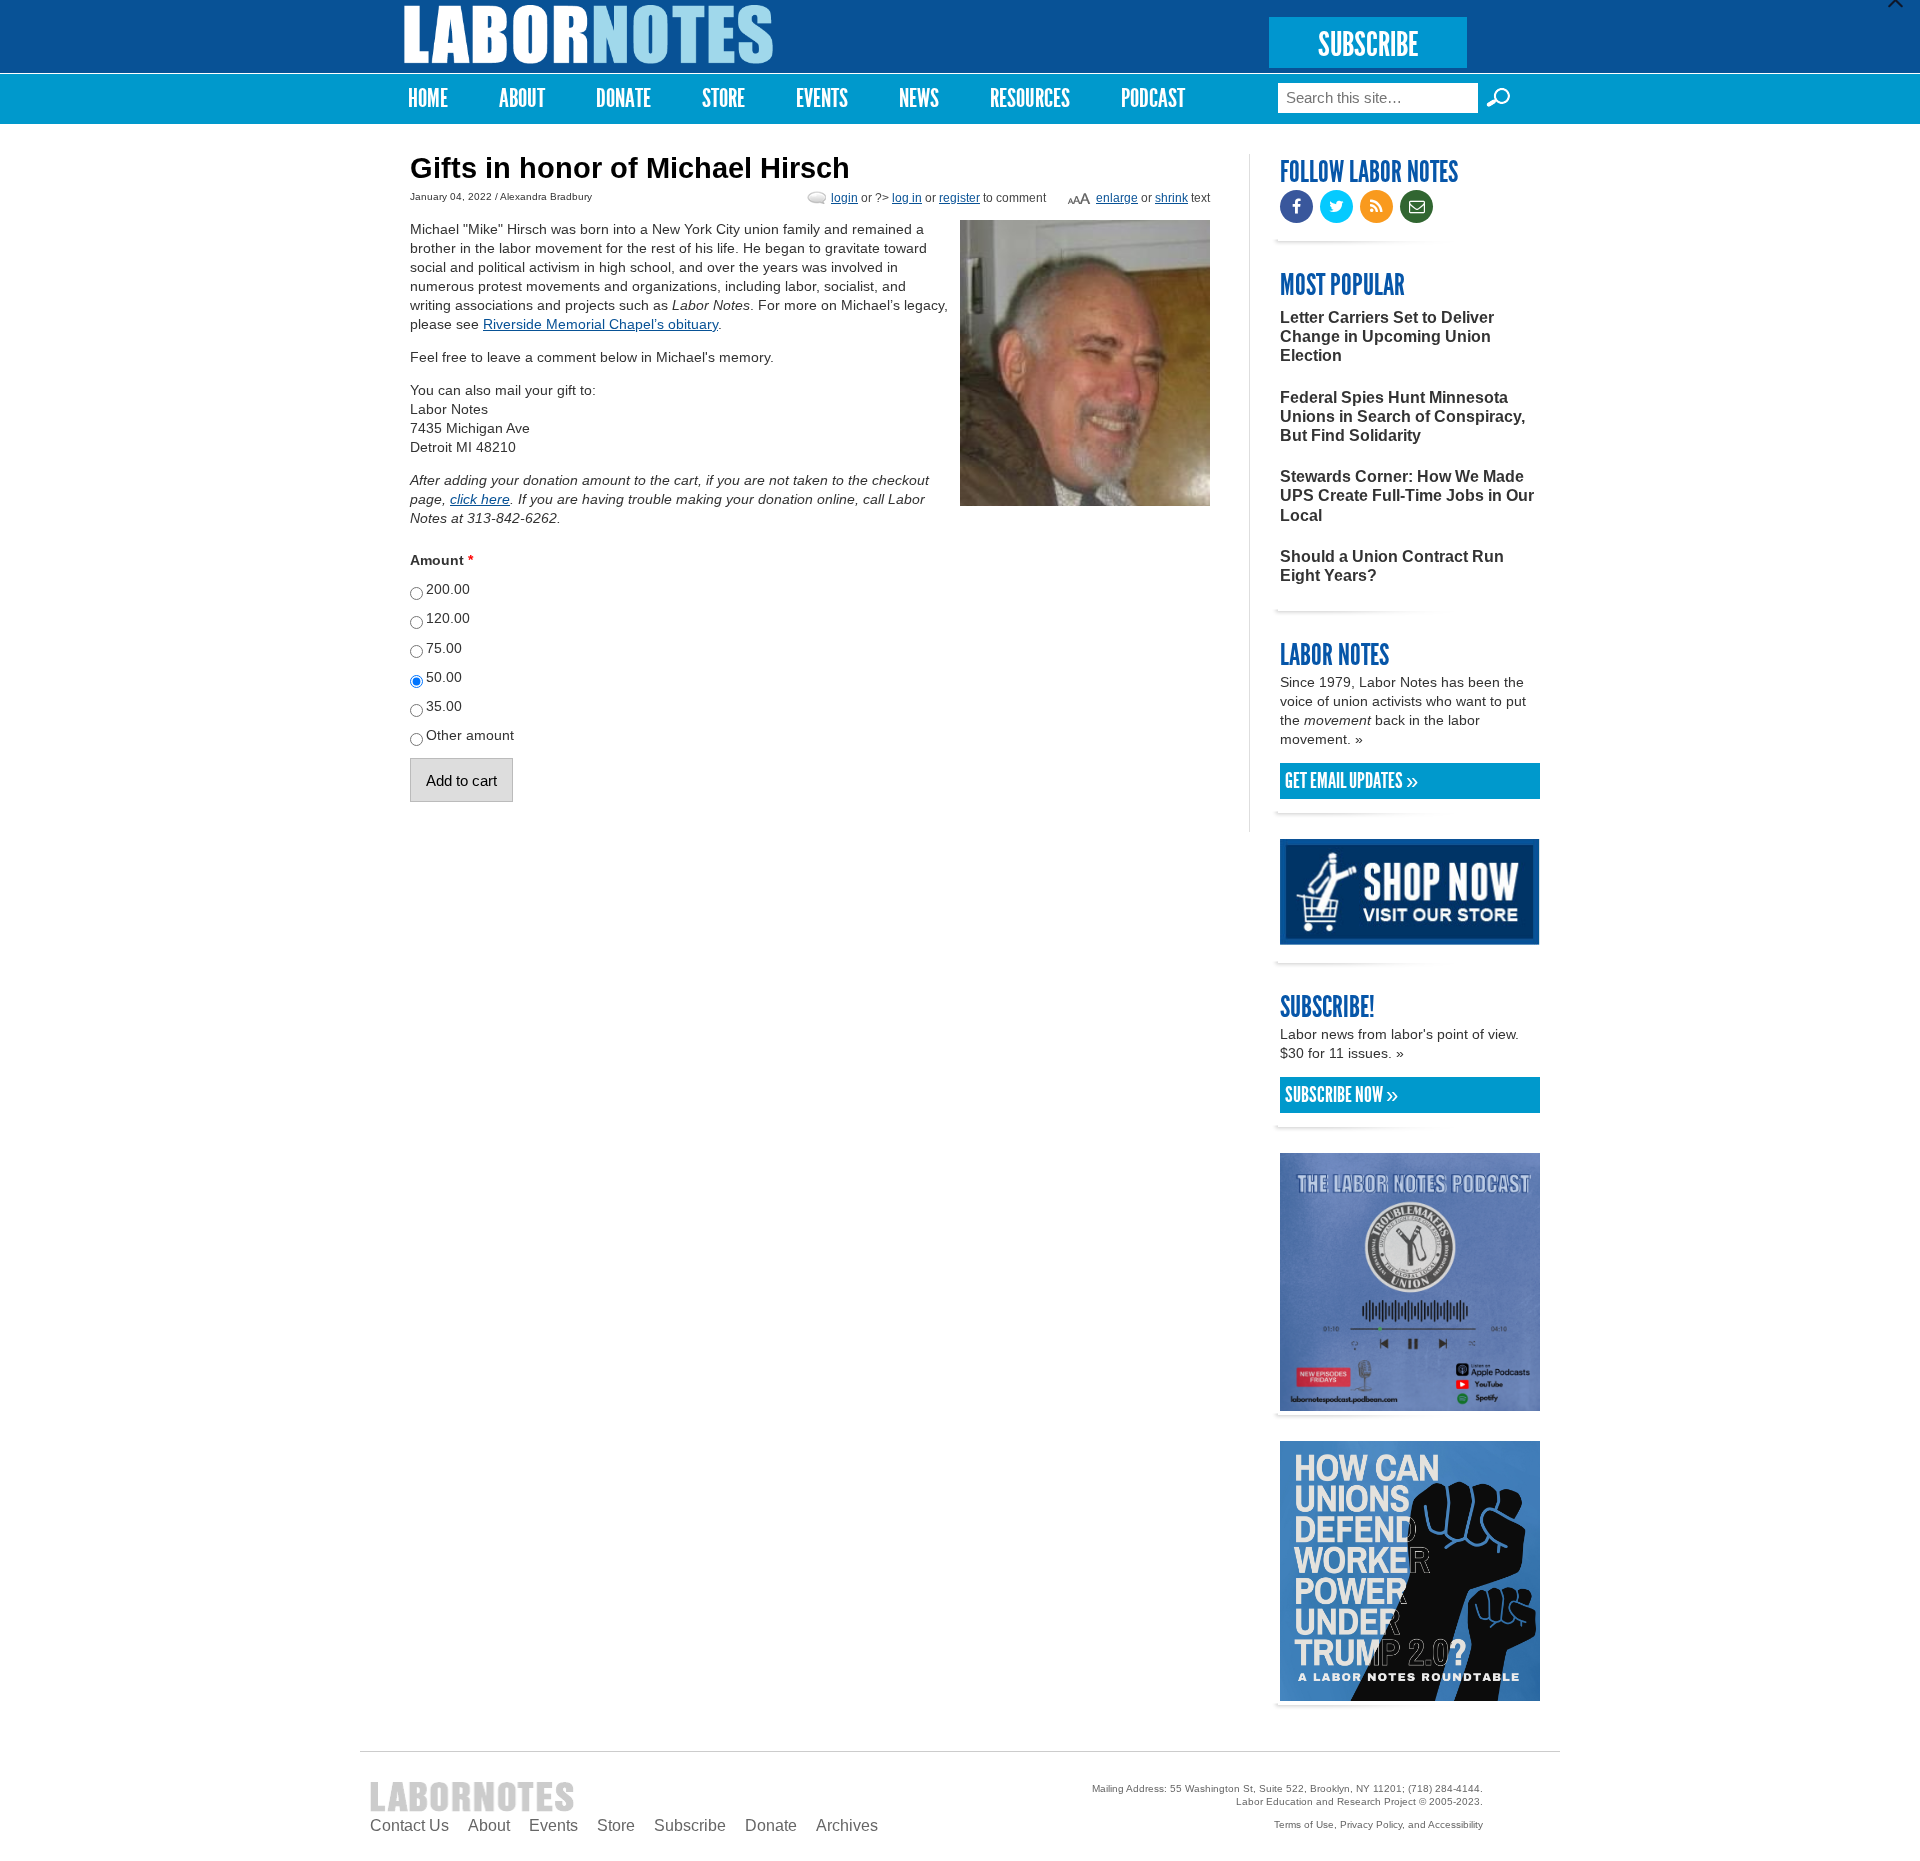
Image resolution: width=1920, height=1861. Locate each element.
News (919, 98)
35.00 (444, 706)
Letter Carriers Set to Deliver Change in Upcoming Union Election (1387, 336)
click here (480, 499)
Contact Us (409, 1825)
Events (822, 98)
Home (428, 98)
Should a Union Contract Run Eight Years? (1392, 566)
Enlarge (1117, 198)
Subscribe (690, 1825)
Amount (441, 560)
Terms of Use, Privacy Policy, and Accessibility (1378, 1824)
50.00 (444, 677)
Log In (907, 198)
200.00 (448, 589)
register (959, 198)
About (522, 98)
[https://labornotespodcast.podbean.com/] (1410, 1401)
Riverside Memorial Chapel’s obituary (600, 324)
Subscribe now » (1341, 1095)
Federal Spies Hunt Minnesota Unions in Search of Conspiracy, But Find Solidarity (1402, 416)
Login (844, 198)
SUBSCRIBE (1368, 44)
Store (723, 98)
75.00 (444, 648)
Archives (847, 1825)
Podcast (1153, 98)
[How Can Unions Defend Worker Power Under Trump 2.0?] (1410, 1691)
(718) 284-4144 (1444, 1788)
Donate (623, 98)
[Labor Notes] (589, 34)
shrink (1171, 198)
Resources (1030, 98)
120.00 (448, 618)
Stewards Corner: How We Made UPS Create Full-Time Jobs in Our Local (1407, 495)
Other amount (470, 735)
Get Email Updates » (1351, 781)
